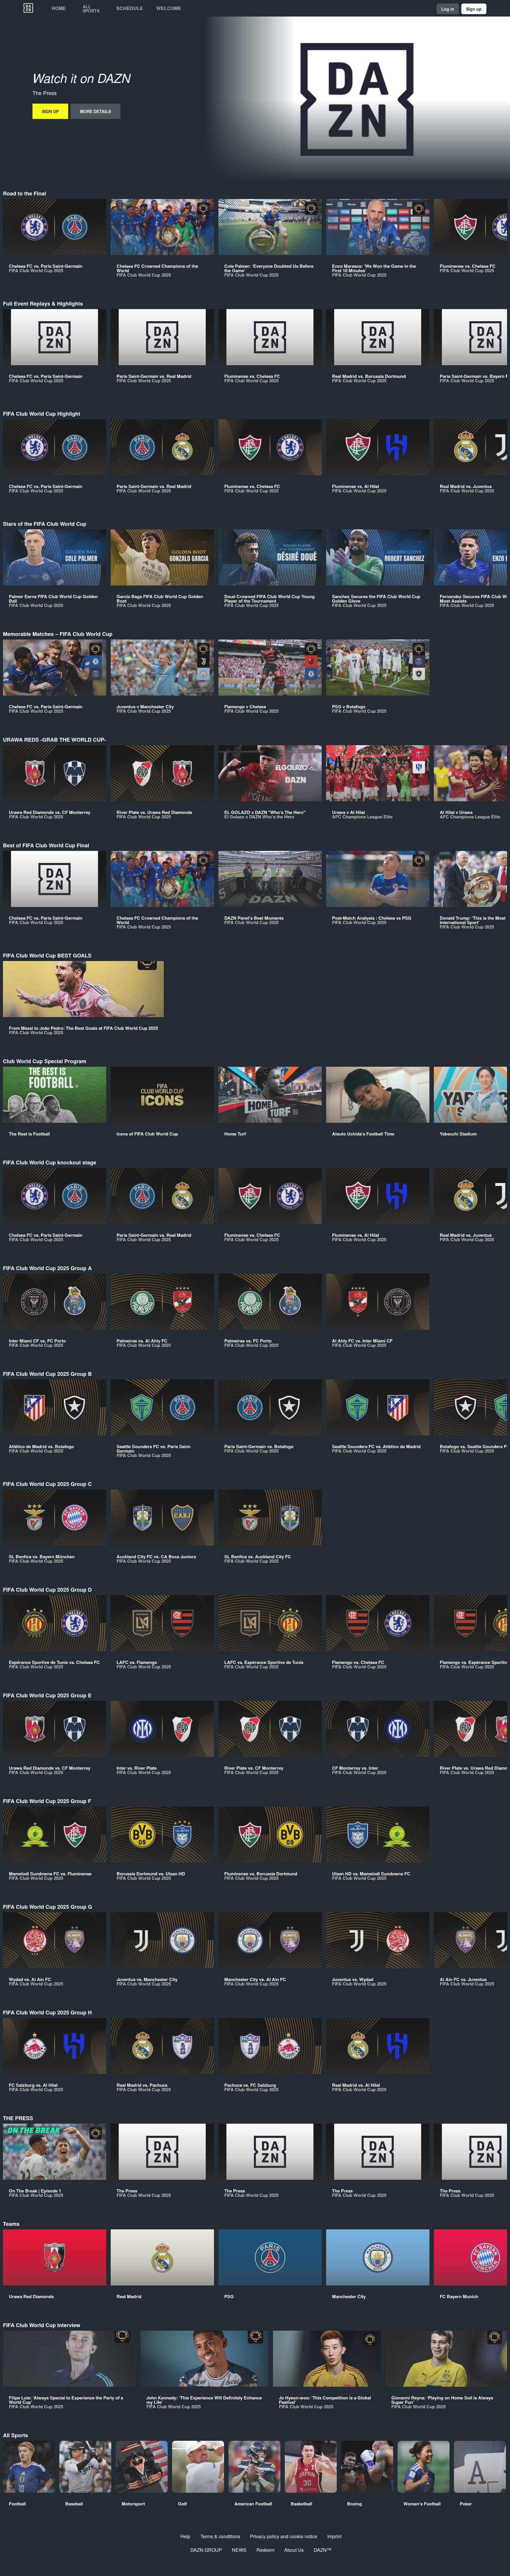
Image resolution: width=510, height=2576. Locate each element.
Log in (448, 9)
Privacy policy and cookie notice (284, 2536)
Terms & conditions (220, 2536)
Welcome (169, 8)
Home (59, 8)
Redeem (265, 2550)
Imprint (334, 2536)
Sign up (474, 9)
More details (95, 111)
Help (185, 2536)
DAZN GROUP (206, 2550)
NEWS (239, 2550)
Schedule (130, 8)
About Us (294, 2550)
